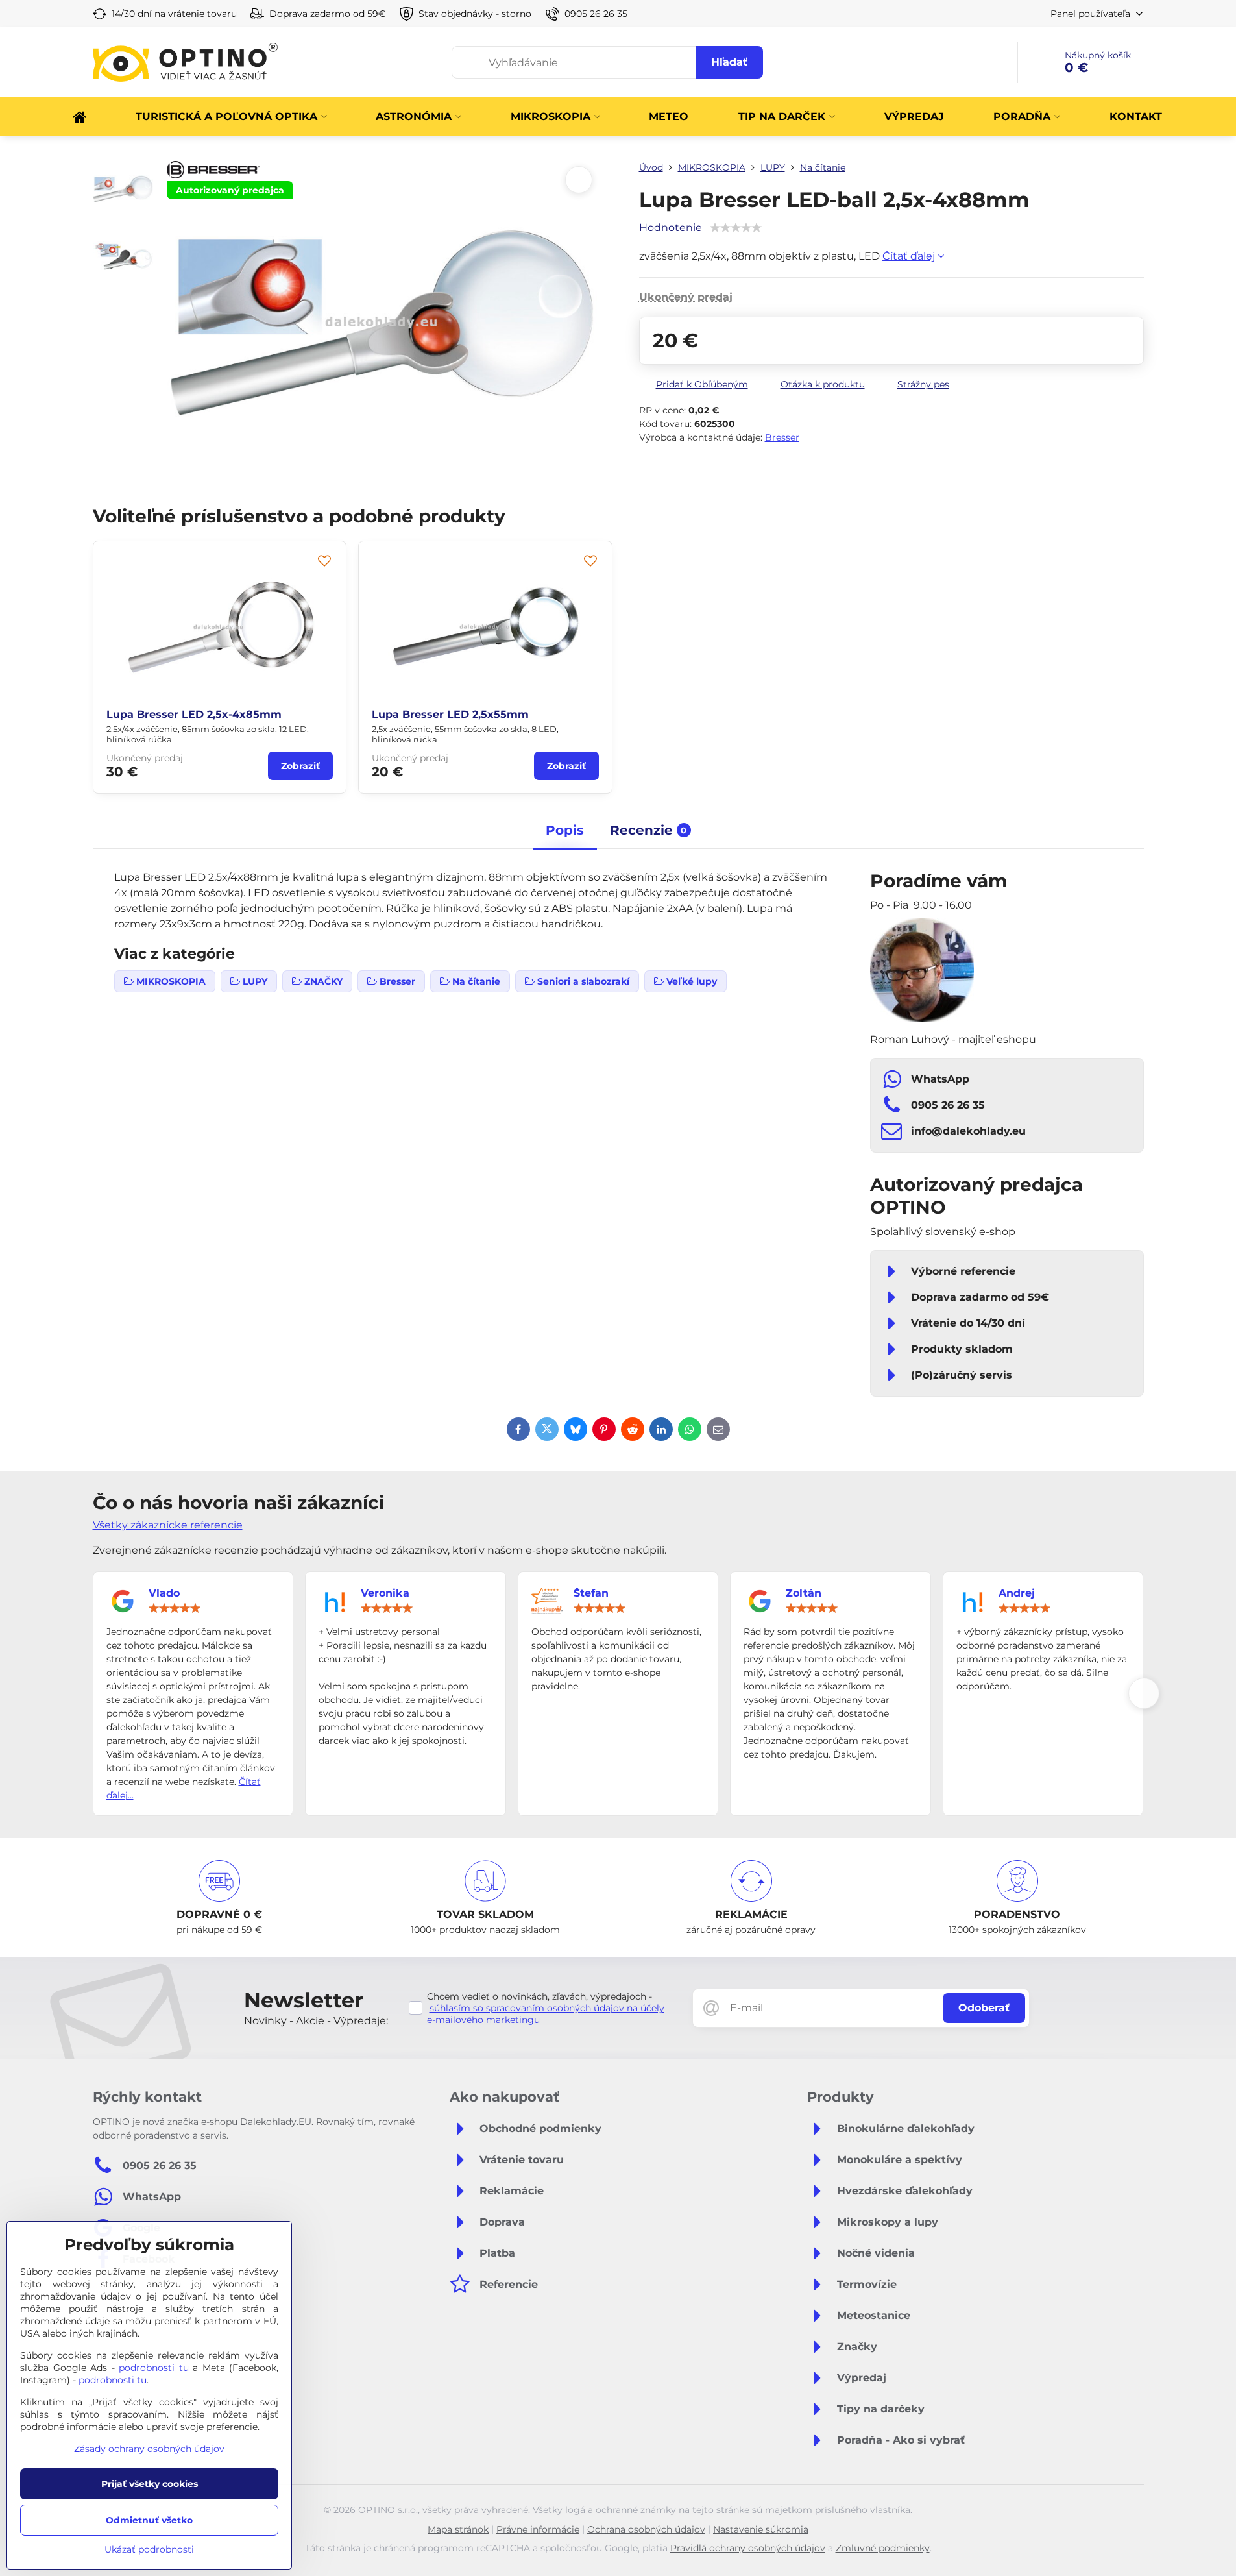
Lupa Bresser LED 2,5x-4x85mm (194, 714)
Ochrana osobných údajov (646, 2529)
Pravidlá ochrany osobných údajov (748, 2548)
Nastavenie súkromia (761, 2529)
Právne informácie (538, 2529)
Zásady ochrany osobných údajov (149, 2449)
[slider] (175, 1608)
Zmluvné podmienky (883, 2548)
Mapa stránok (458, 2529)
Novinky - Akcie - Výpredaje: (316, 2021)
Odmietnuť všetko (149, 2520)
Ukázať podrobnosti (149, 2549)
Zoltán (804, 1593)
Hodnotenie (671, 227)
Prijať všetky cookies (150, 2484)
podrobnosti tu (154, 2368)
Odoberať (984, 2008)
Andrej (1017, 1593)
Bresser (782, 437)
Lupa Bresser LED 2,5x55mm (450, 714)
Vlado (164, 1593)
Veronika (385, 1593)
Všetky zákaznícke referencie (168, 1525)
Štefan (591, 1593)
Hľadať (729, 62)
